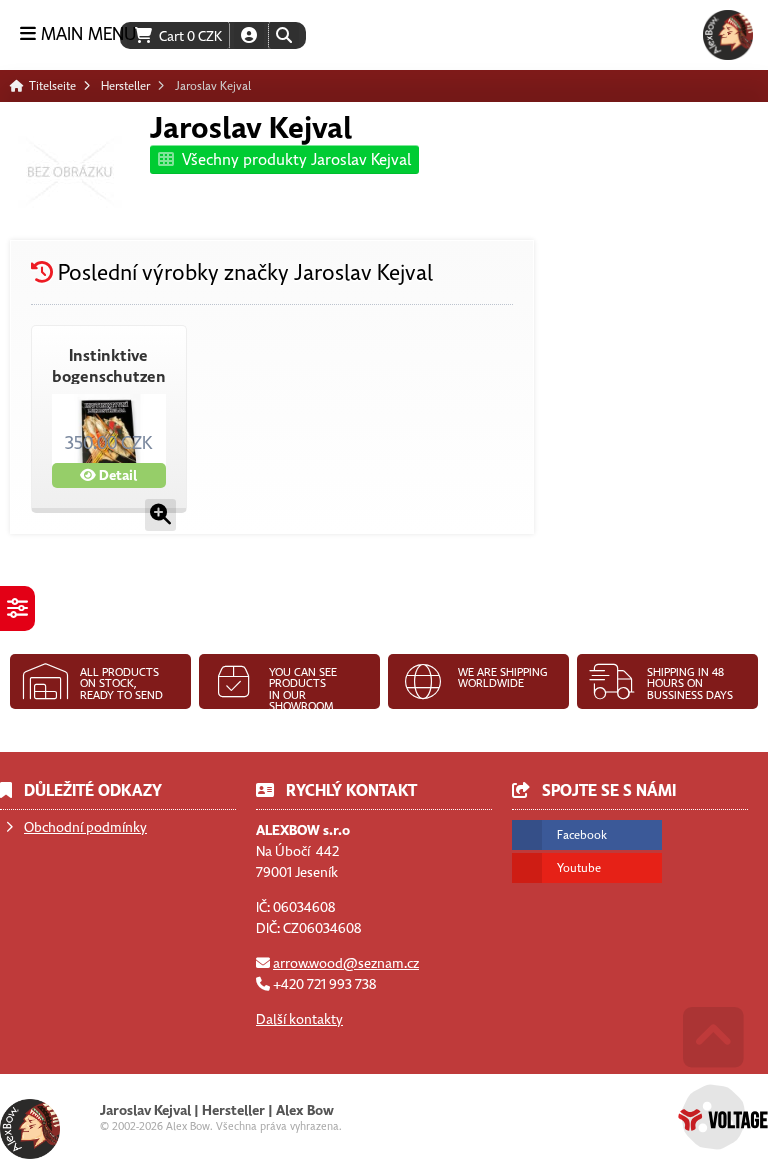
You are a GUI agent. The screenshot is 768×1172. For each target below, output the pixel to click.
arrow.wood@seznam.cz (346, 963)
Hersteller (125, 86)
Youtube (579, 868)
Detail (116, 475)
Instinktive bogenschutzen (109, 366)
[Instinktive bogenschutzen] (160, 515)
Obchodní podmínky (85, 827)
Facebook (582, 835)
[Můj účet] (249, 35)
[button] (283, 35)
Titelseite (728, 35)
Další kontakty (299, 1019)
